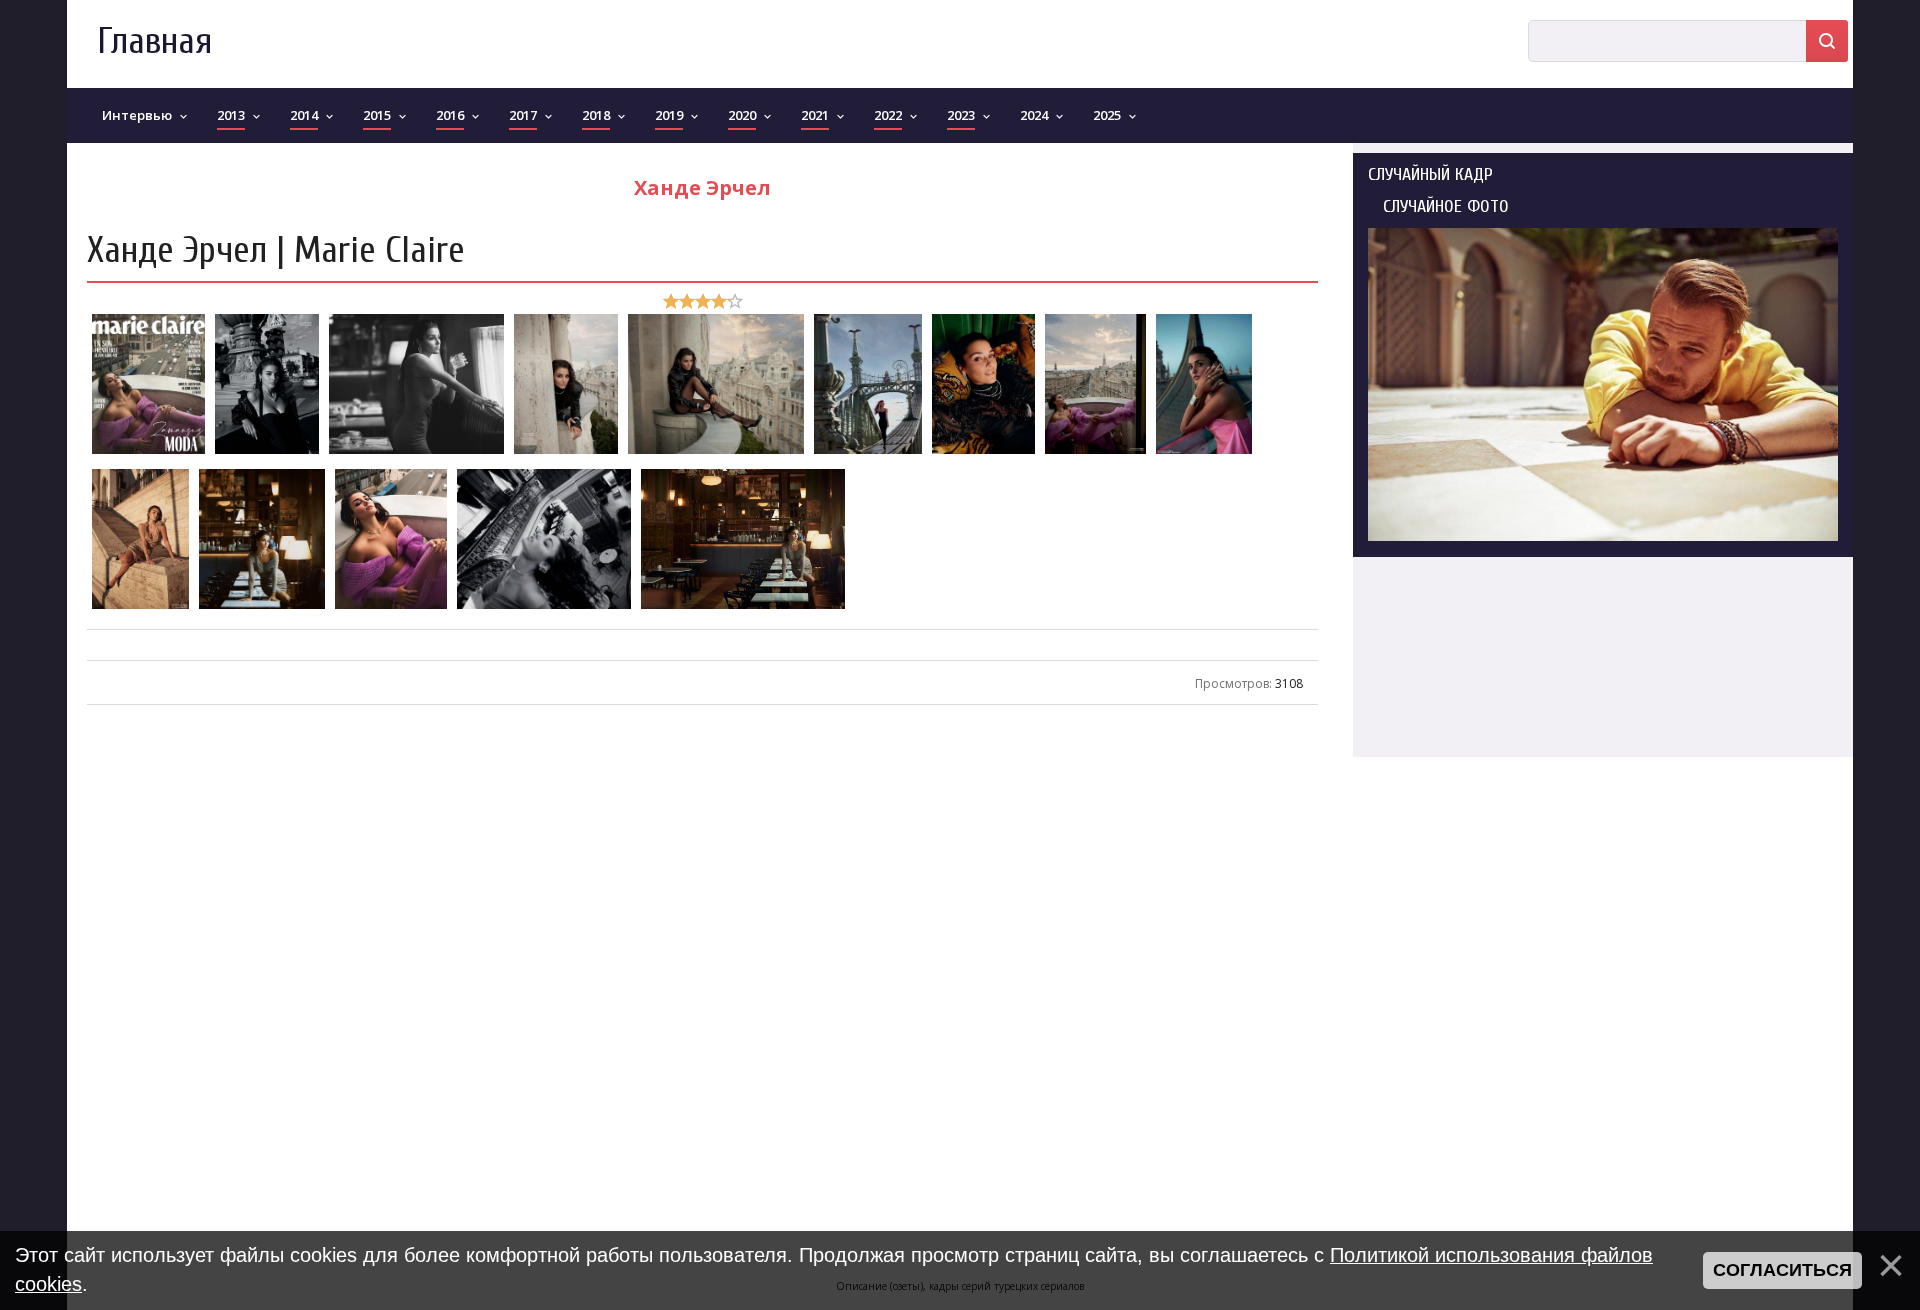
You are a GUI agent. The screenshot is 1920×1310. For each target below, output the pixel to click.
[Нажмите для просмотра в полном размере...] (148, 452)
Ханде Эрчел (702, 187)
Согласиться (1782, 1270)
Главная (154, 41)
